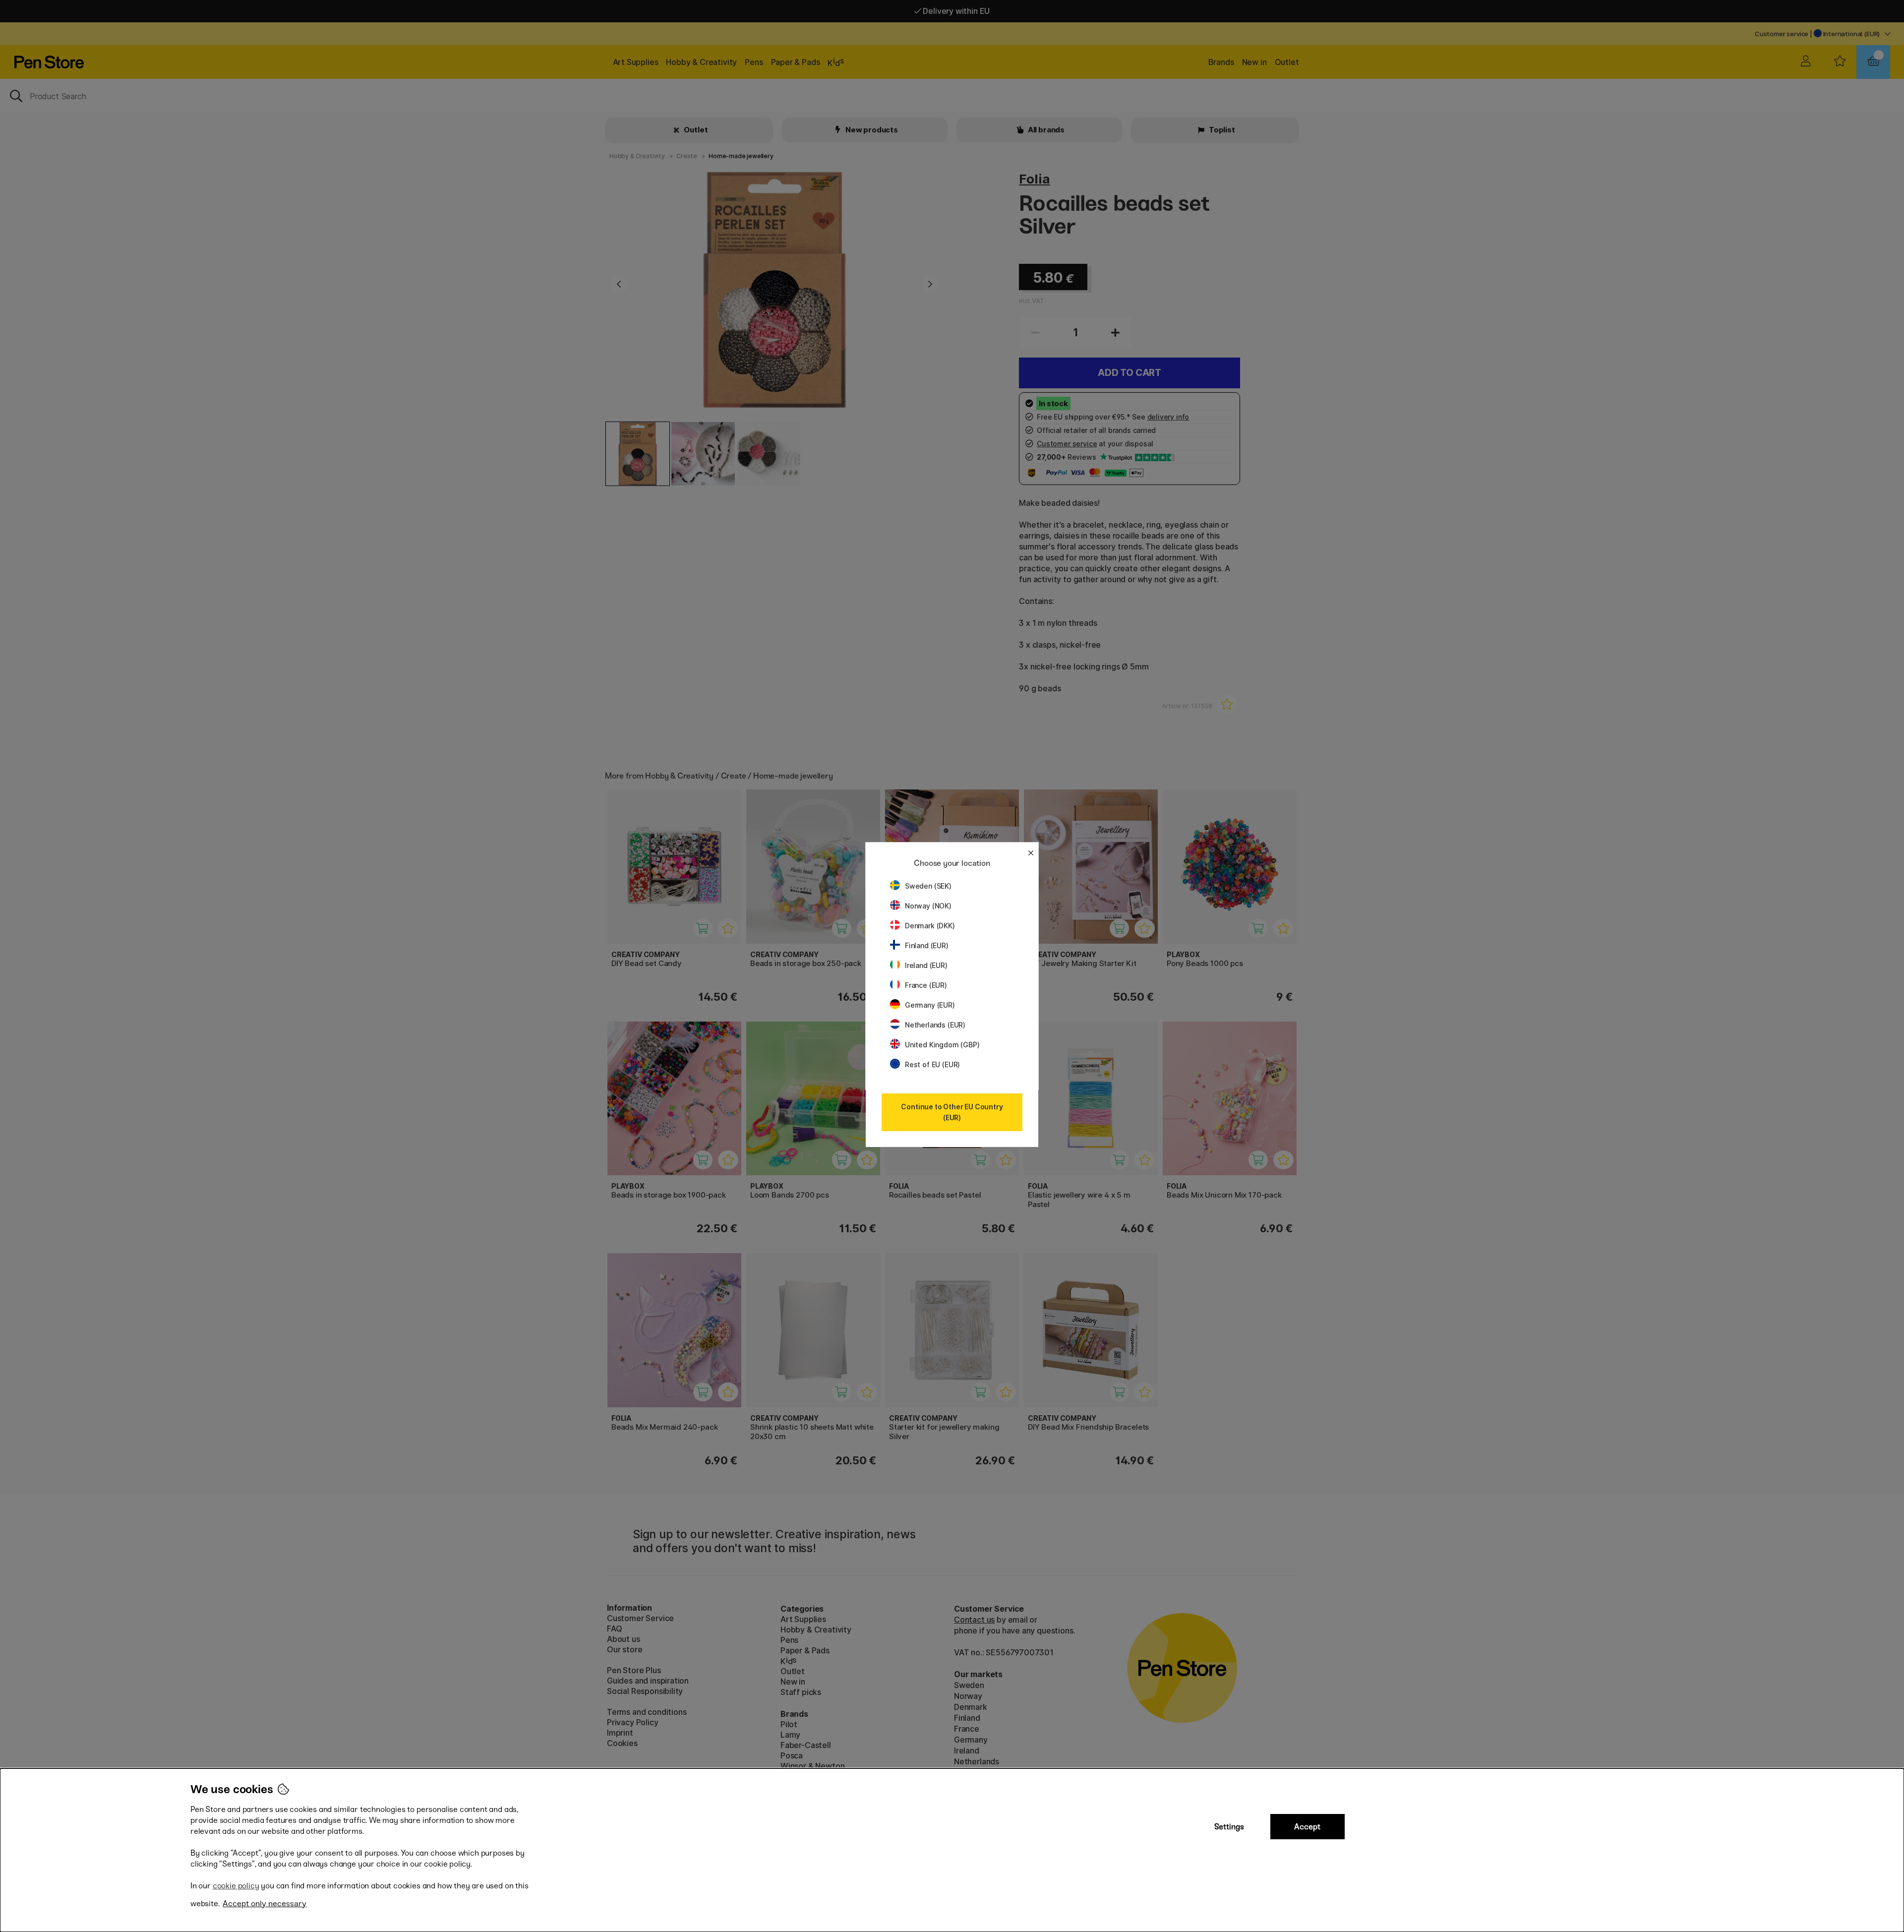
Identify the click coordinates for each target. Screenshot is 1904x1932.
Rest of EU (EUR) (932, 1064)
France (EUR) (926, 985)
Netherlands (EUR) (935, 1025)
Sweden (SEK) (928, 886)
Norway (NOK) (928, 906)
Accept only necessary (265, 1903)
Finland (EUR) (927, 945)
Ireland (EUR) (926, 965)
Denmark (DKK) (930, 926)
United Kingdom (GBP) (942, 1045)
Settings (1229, 1827)
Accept (1307, 1827)
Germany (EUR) (930, 1005)
